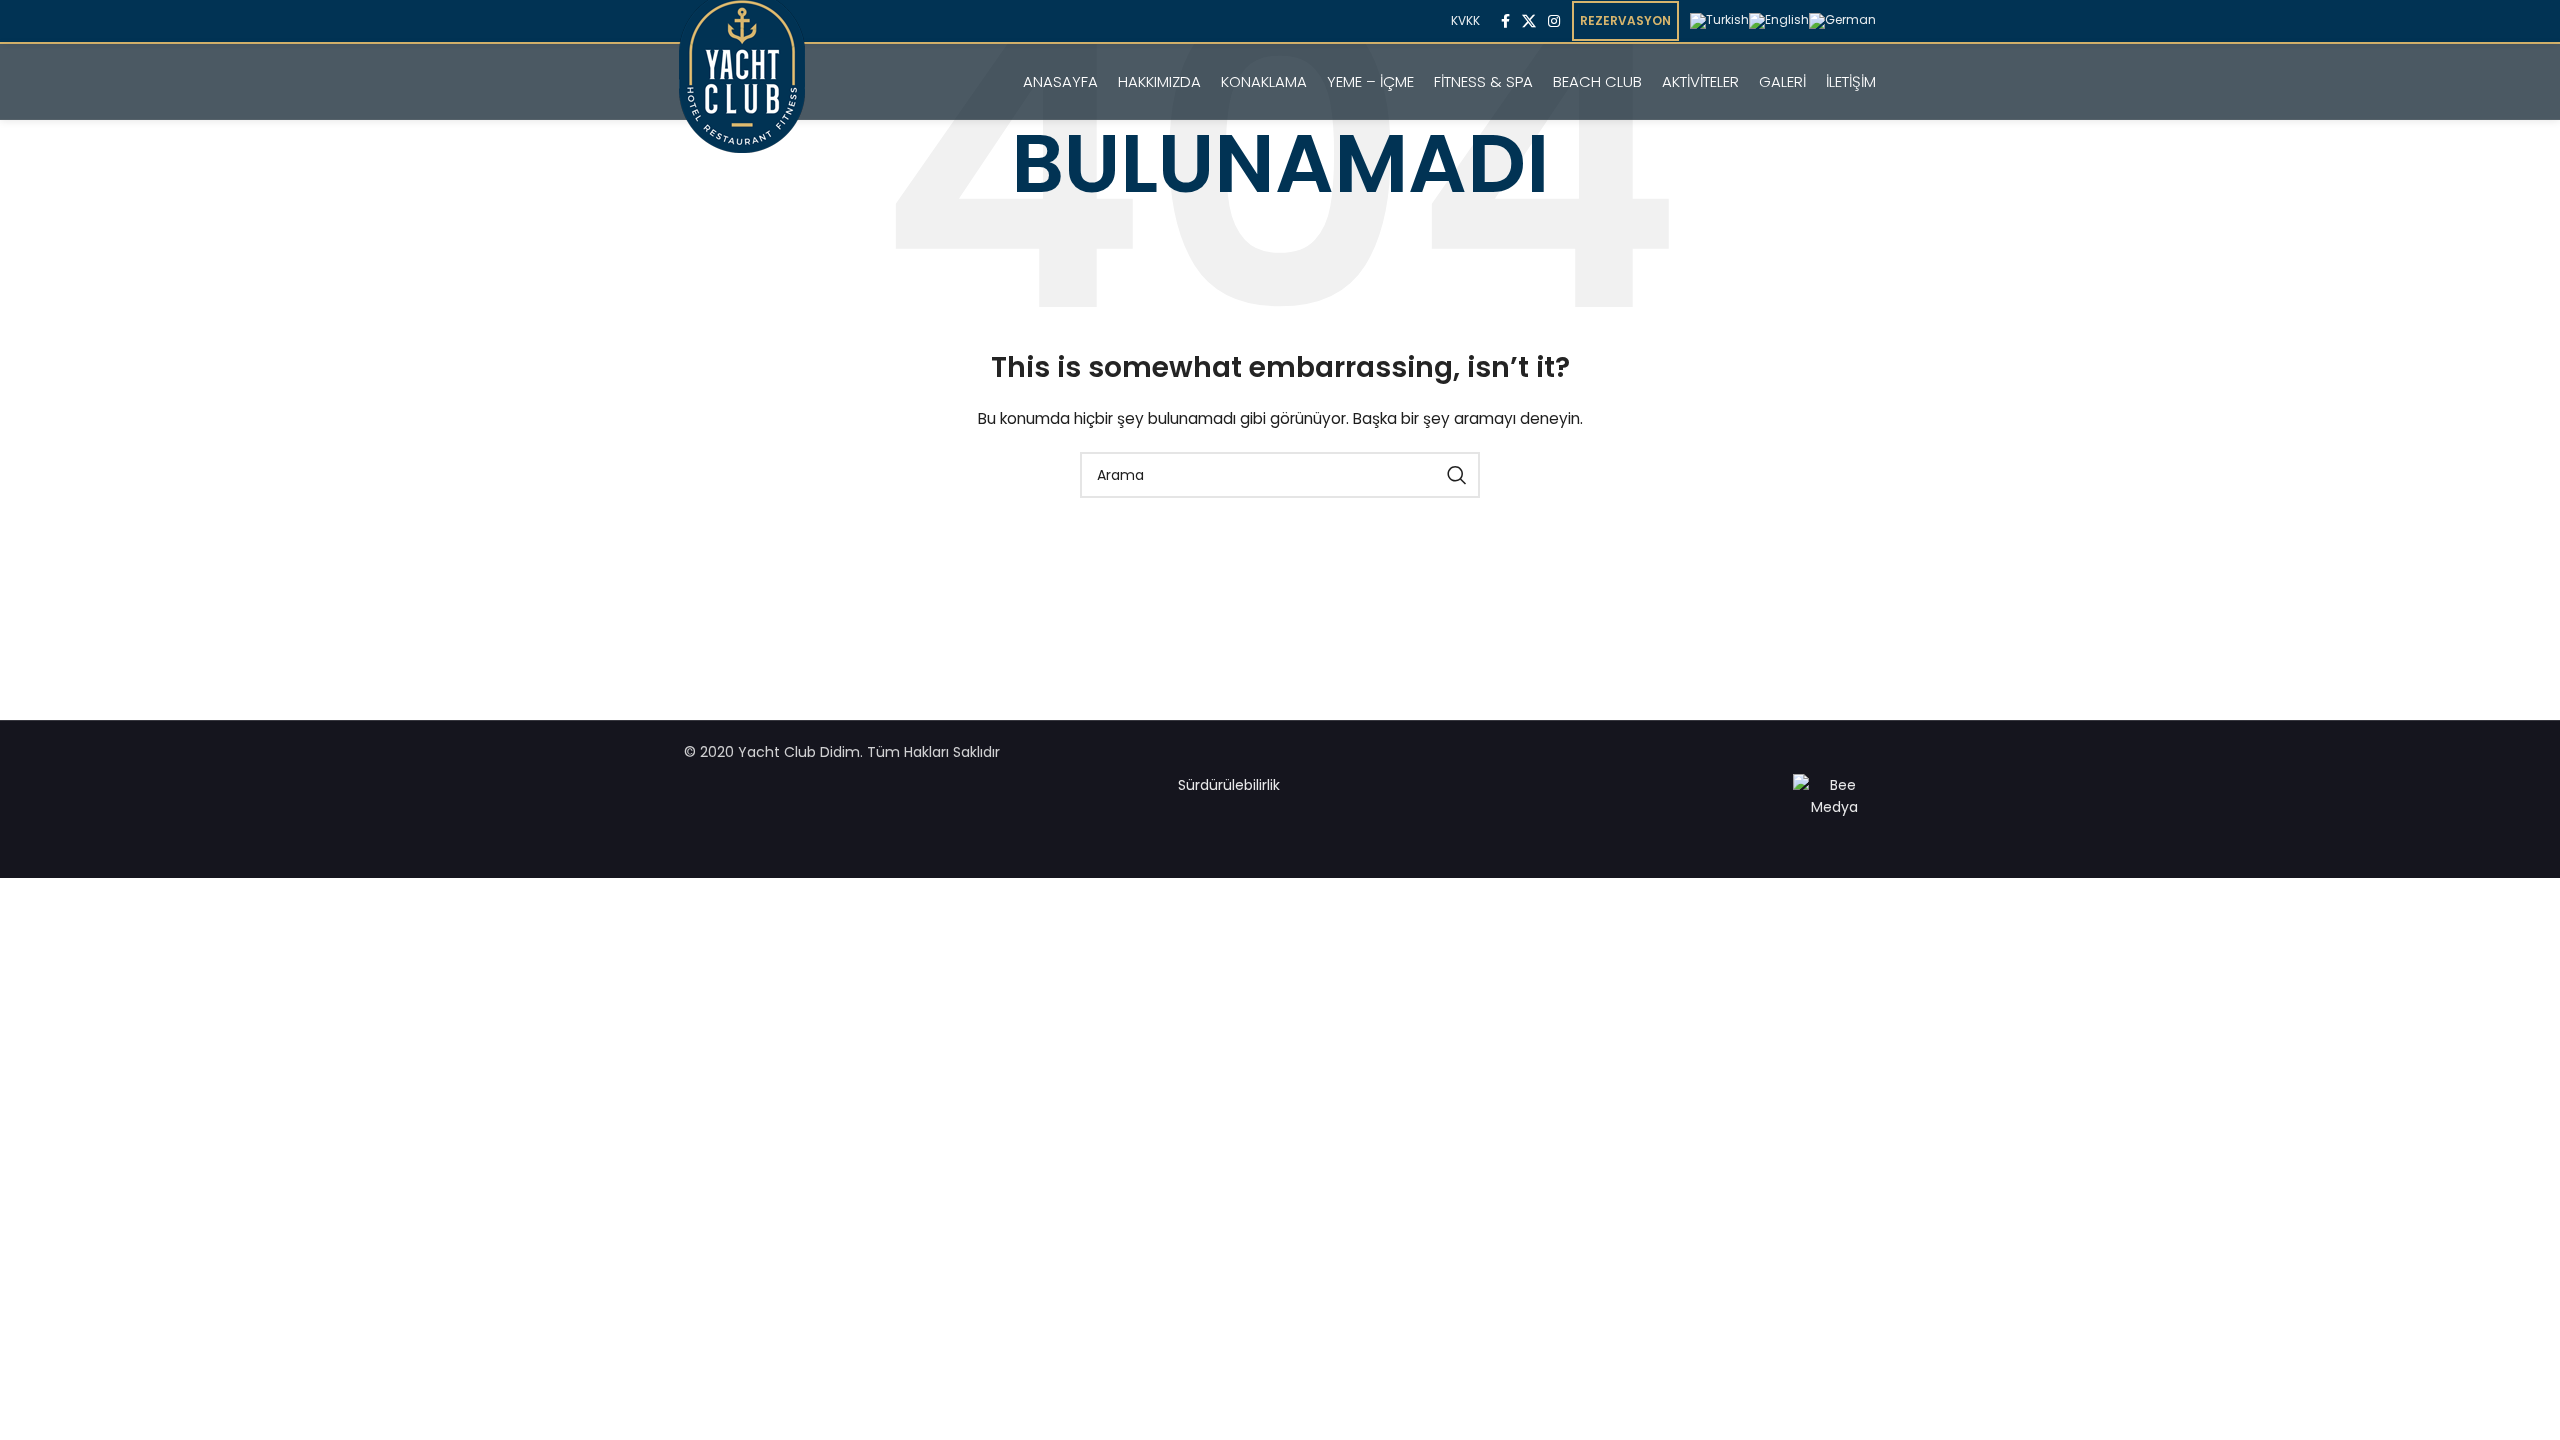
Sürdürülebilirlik (1229, 785)
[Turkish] (1719, 19)
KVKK (1465, 20)
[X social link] (1529, 21)
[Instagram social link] (1554, 21)
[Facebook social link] (1505, 21)
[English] (1779, 19)
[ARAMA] (1457, 475)
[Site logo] (742, 100)
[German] (1842, 19)
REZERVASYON (1625, 20)
